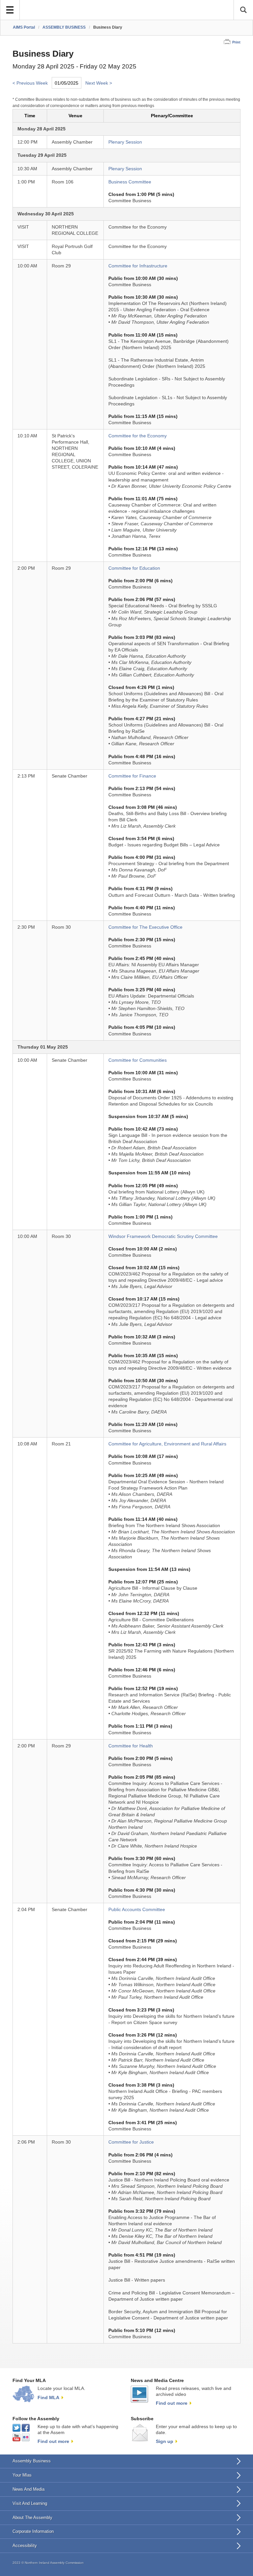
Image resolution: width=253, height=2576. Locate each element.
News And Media (28, 2489)
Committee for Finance (132, 776)
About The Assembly (32, 2518)
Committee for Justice (131, 2142)
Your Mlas (22, 2475)
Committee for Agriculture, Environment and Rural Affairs (167, 1444)
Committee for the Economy (138, 436)
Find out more (172, 2403)
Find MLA (48, 2398)
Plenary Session (125, 142)
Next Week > (99, 83)
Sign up (165, 2441)
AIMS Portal (24, 27)
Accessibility (25, 2546)
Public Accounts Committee (137, 1910)
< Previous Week (30, 83)
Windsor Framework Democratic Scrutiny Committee (163, 1236)
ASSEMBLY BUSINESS (64, 27)
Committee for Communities (138, 1060)
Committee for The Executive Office (145, 927)
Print (236, 42)
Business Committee (130, 182)
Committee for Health (131, 1746)
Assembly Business (32, 2461)
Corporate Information (33, 2531)
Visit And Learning (30, 2503)
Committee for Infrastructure (138, 266)
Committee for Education (134, 568)
